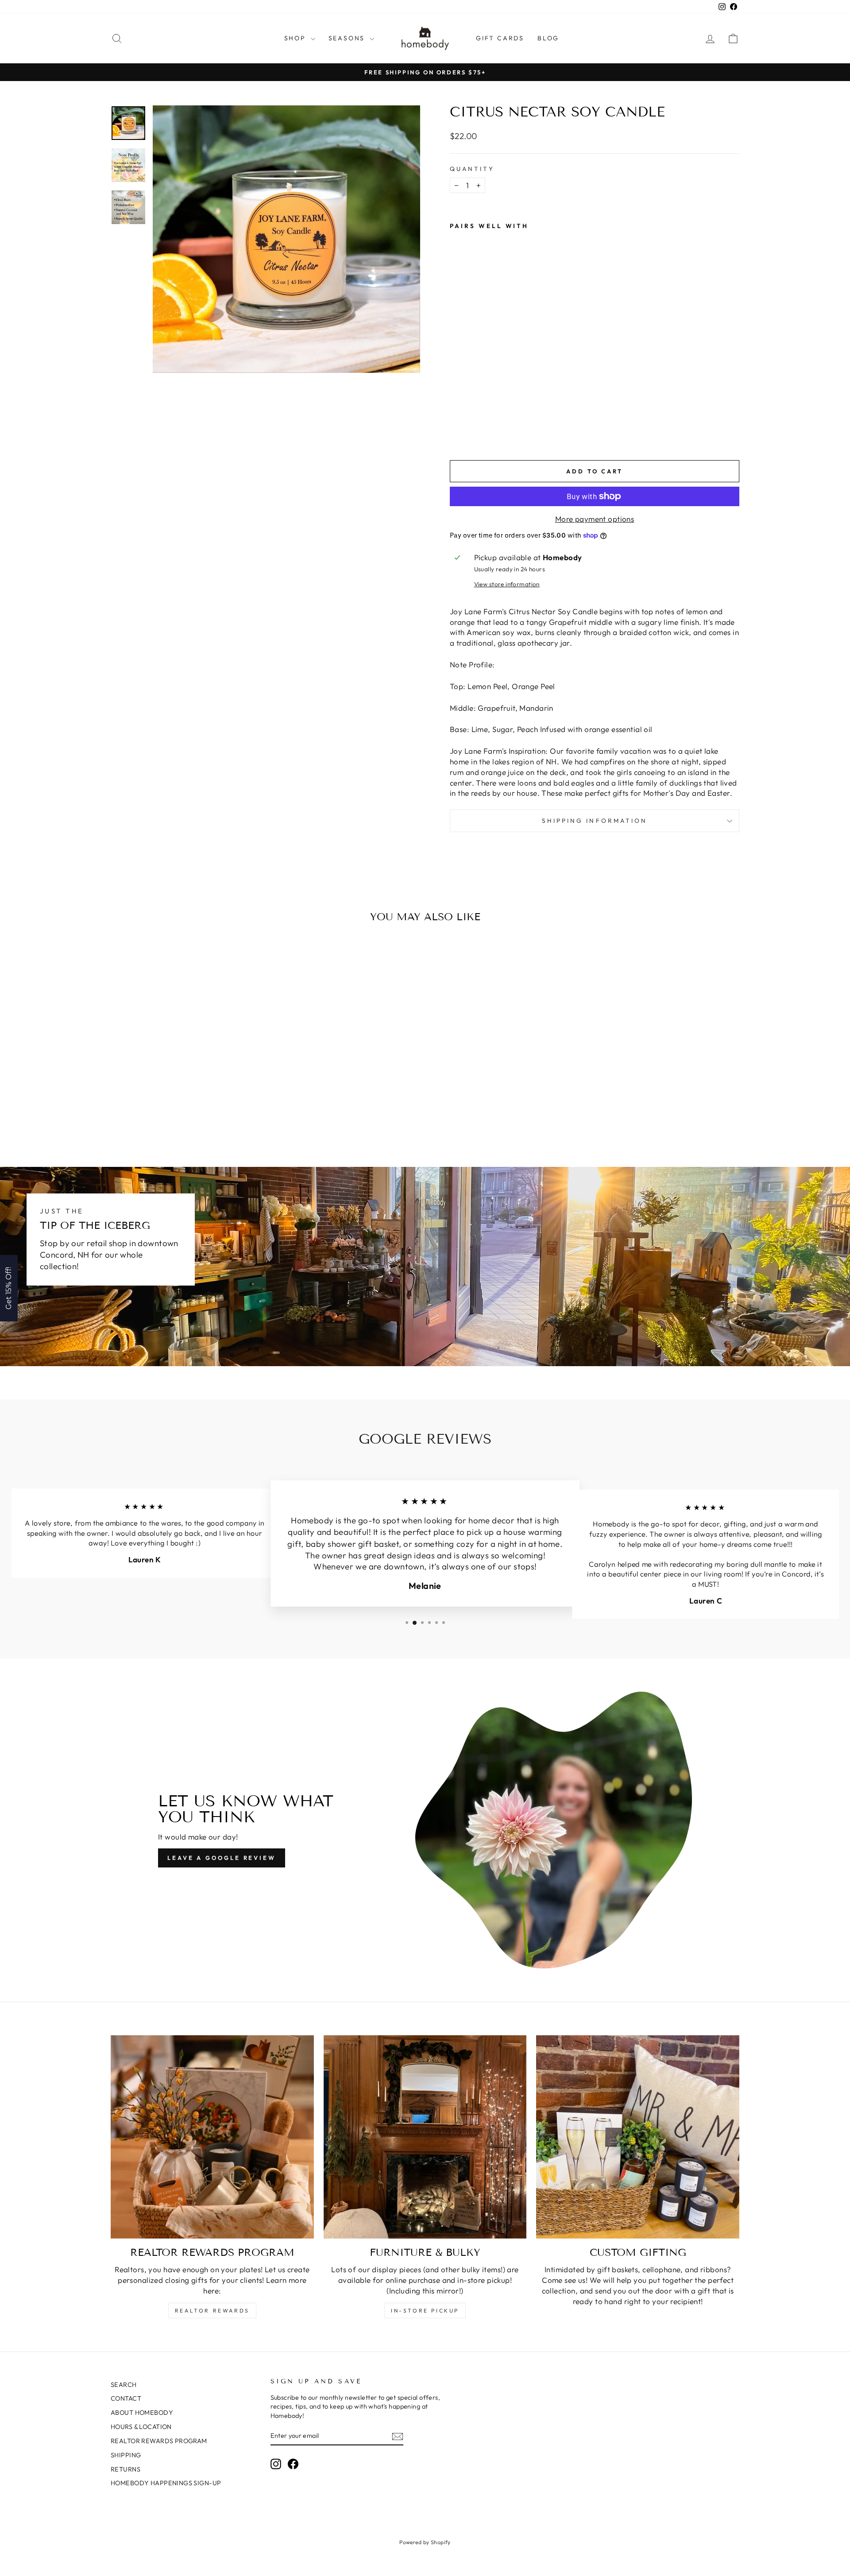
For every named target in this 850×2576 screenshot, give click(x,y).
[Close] (540, 1216)
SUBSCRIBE (487, 1314)
